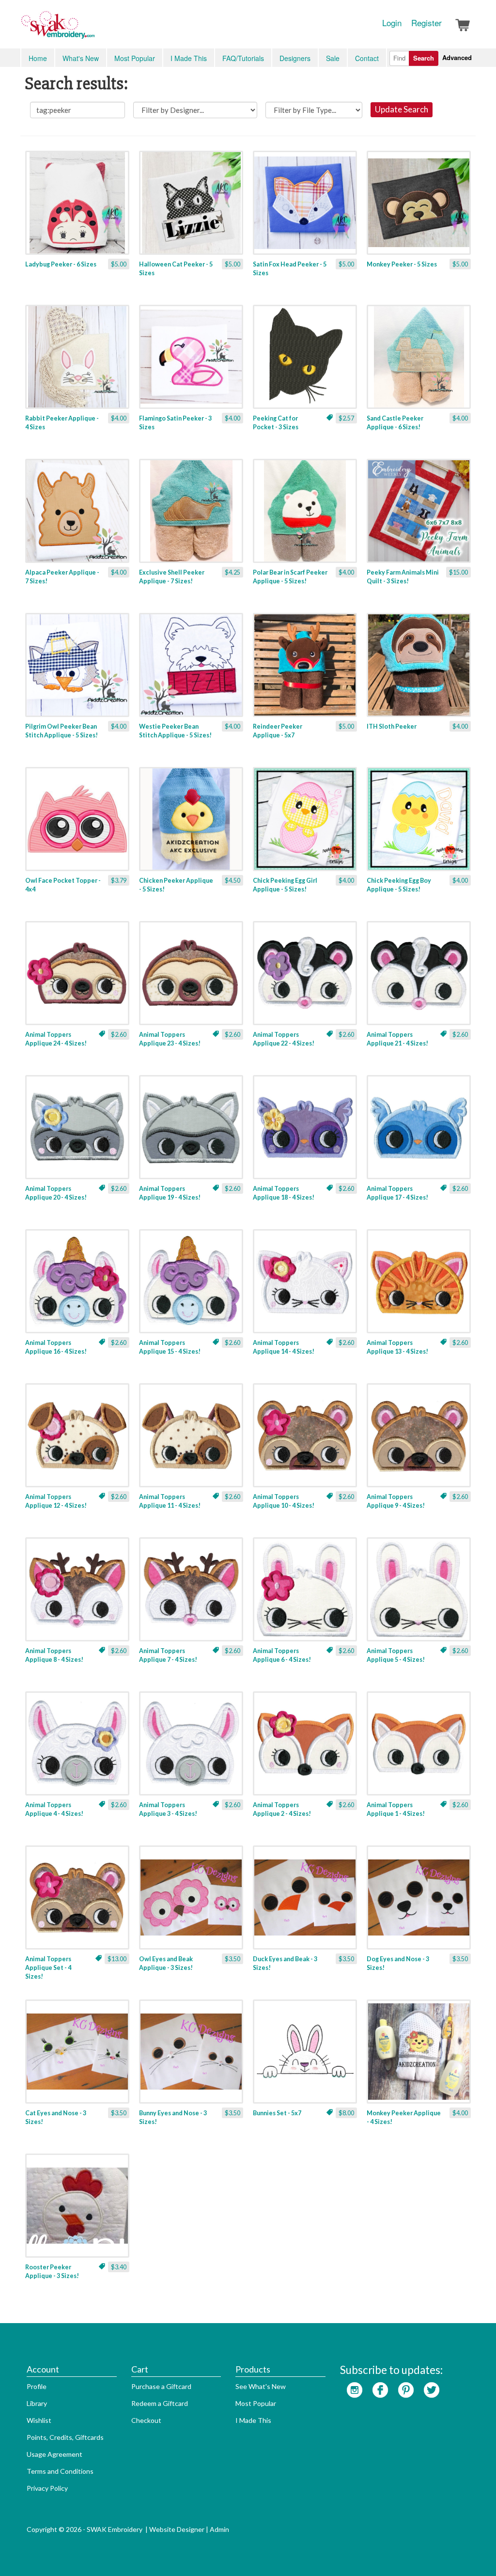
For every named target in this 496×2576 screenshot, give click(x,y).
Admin (219, 2529)
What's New (81, 58)
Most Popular (135, 58)
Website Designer (177, 2529)
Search (424, 58)
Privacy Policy (47, 2488)
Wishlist (39, 2420)
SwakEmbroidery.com (93, 29)
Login (392, 23)
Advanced (457, 57)
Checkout (146, 2420)
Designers (295, 58)
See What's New (261, 2386)
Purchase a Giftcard (161, 2386)
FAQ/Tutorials (243, 58)
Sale (333, 58)
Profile (37, 2386)
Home (38, 58)
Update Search (402, 109)
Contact (367, 58)
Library (37, 2403)
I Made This (189, 58)
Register (426, 23)
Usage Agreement (54, 2454)
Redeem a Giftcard (160, 2403)
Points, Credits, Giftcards (65, 2437)
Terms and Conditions (60, 2471)
